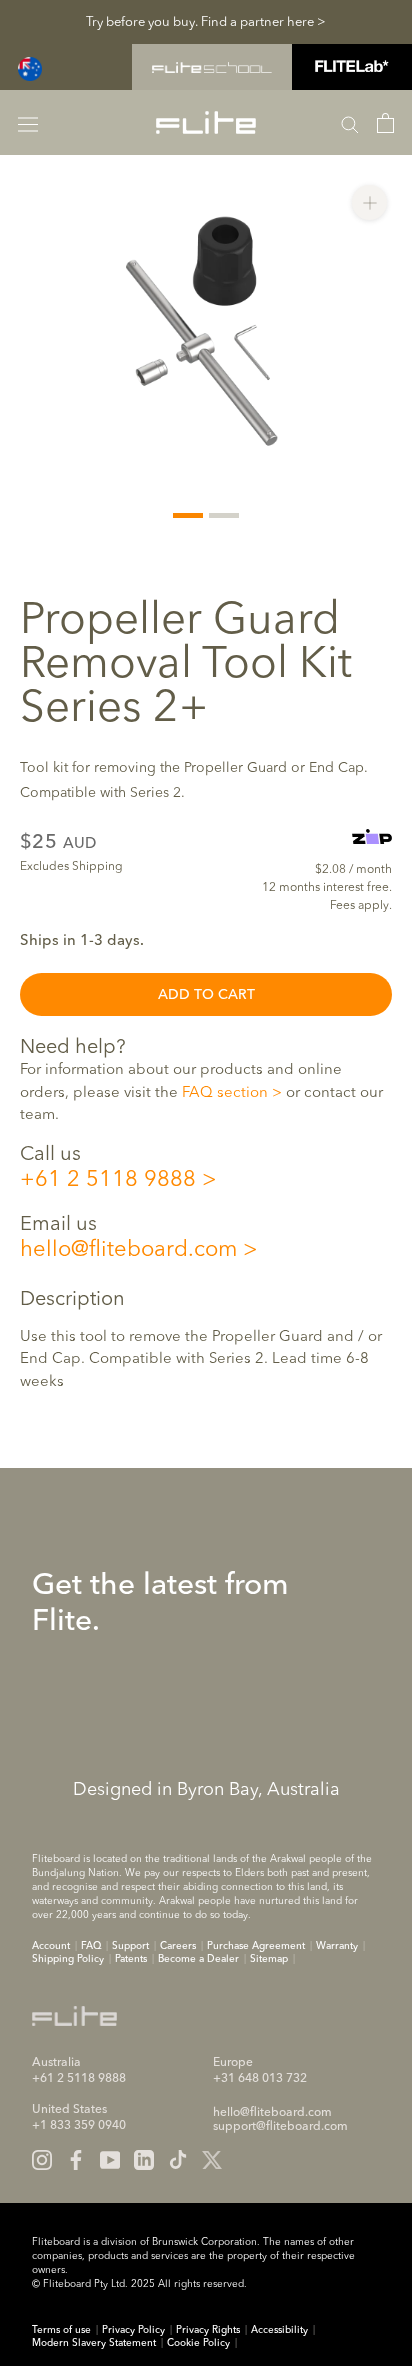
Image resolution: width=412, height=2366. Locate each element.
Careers (178, 1946)
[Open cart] (385, 123)
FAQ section (225, 1093)
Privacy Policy (133, 2330)
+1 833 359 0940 (79, 2126)
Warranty (337, 1946)
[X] (212, 2160)
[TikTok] (178, 2160)
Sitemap (269, 1959)
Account (51, 1946)
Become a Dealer (198, 1959)
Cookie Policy (198, 2343)
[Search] (350, 123)
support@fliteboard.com (280, 2127)
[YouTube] (110, 2160)
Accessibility (279, 2330)
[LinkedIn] (144, 2160)
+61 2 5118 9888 (108, 1180)
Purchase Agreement (256, 1946)
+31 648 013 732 (260, 2079)
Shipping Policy (68, 1959)
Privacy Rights (208, 2330)
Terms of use (61, 2330)
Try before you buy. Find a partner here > (206, 22)
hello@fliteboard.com (128, 1250)
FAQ (91, 1946)
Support (130, 1946)
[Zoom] (369, 202)
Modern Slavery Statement (94, 2343)
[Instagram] (42, 2160)
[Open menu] (28, 122)
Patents (131, 1959)
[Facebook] (76, 2160)
